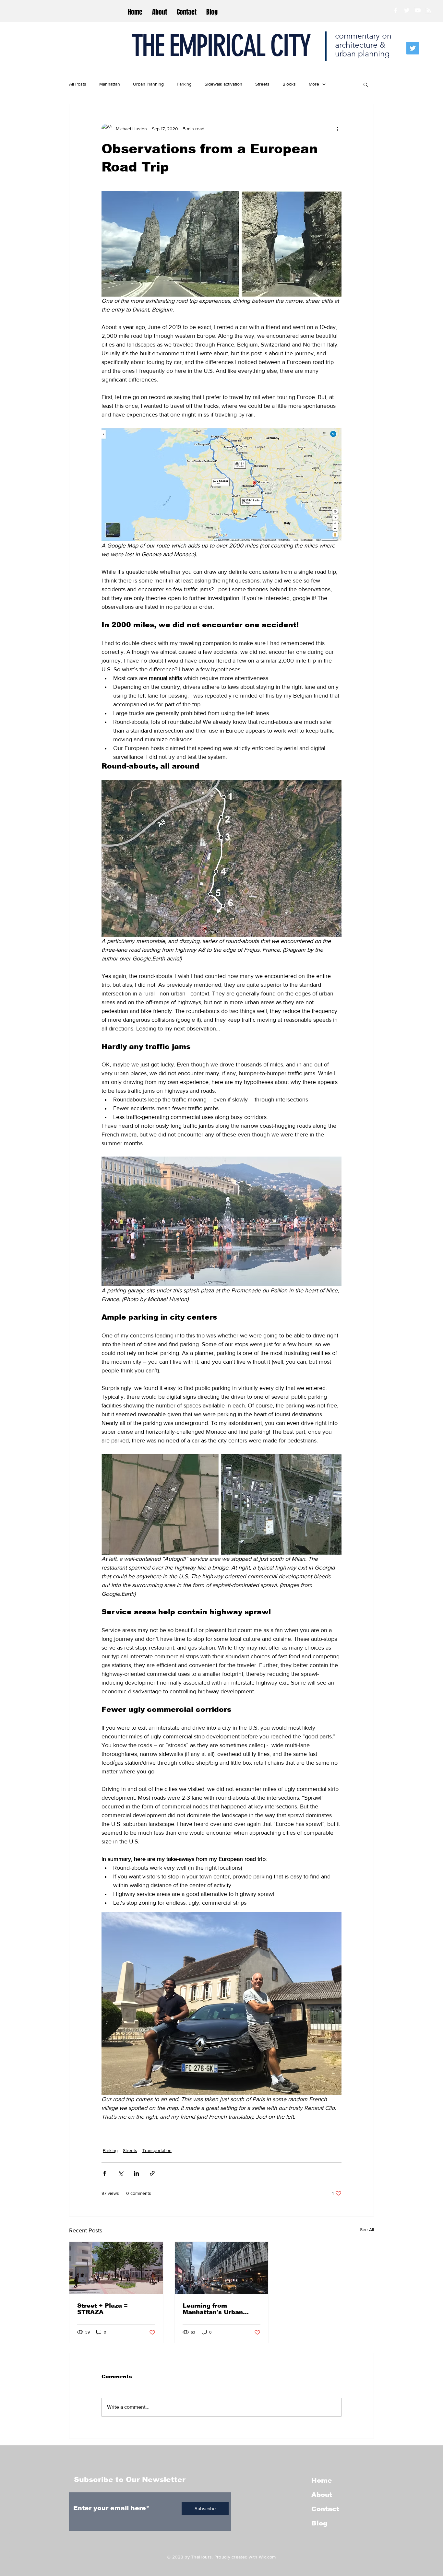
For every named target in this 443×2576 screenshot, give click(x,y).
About (322, 2495)
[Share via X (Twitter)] (120, 2173)
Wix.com (267, 2557)
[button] (366, 84)
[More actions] (338, 129)
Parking (184, 84)
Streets (262, 84)
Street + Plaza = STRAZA (102, 2309)
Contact (325, 2509)
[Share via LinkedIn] (136, 2173)
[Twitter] (413, 48)
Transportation (157, 2150)
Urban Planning (148, 84)
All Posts (78, 84)
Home (322, 2480)
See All (367, 2229)
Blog (319, 2523)
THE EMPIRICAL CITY (220, 46)
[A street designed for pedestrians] (116, 2268)
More (314, 84)
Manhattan (110, 84)
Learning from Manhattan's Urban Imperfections (213, 2309)
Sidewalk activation (223, 84)
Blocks (289, 84)
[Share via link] (152, 2173)
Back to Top (10, 2547)
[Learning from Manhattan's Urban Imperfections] (222, 2268)
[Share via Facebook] (105, 2173)
